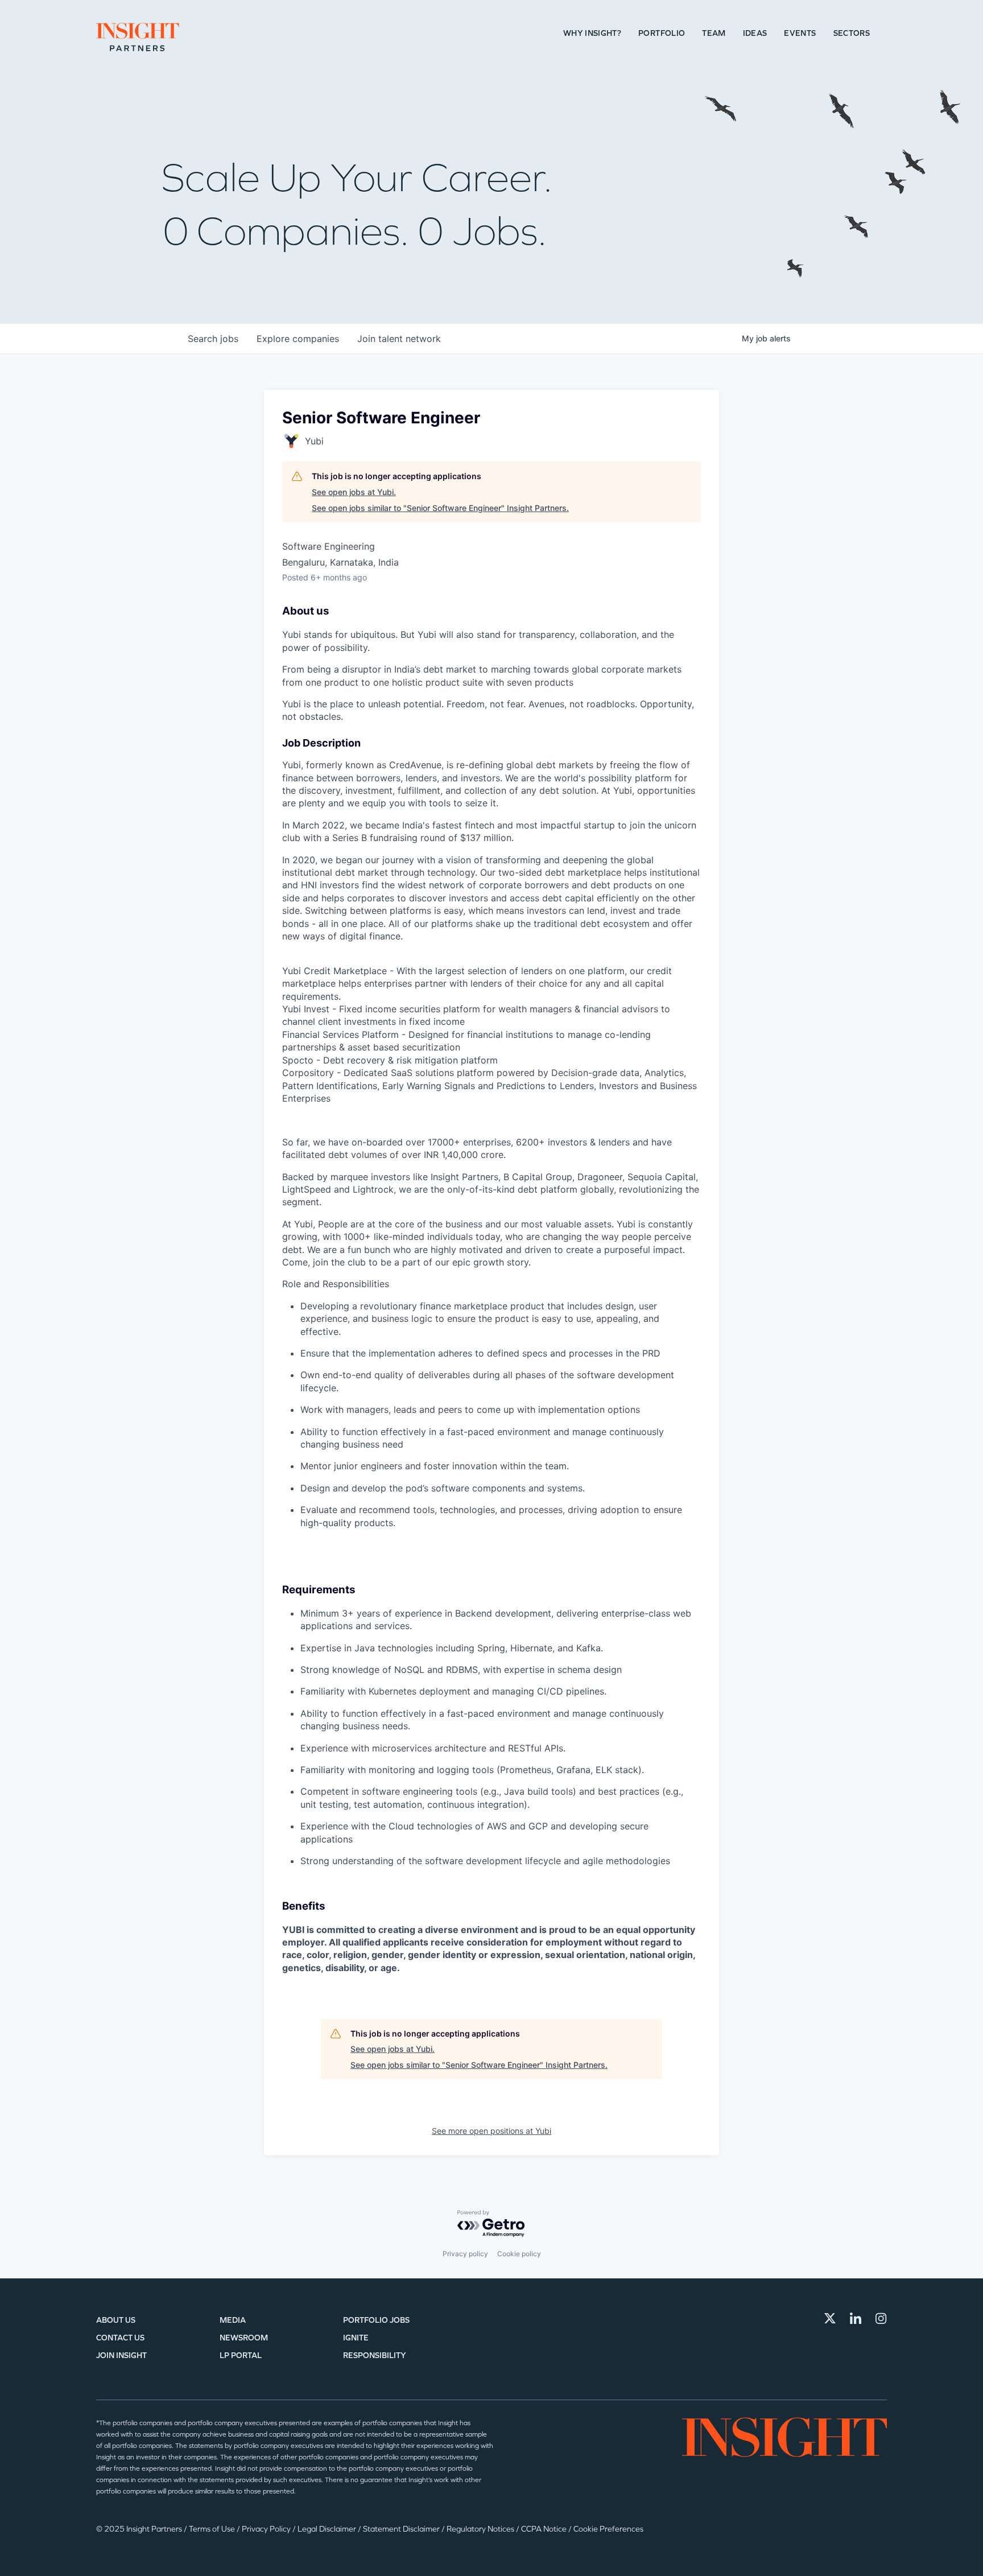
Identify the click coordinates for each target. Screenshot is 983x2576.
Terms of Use (213, 2529)
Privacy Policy (267, 2529)
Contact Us (120, 2338)
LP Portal (241, 2356)
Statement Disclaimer (402, 2529)
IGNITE (356, 2338)
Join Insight (121, 2356)
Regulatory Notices (481, 2529)
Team (714, 33)
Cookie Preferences (608, 2529)
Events (800, 33)
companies (298, 339)
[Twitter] (830, 2318)
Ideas (755, 33)
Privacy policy (465, 2254)
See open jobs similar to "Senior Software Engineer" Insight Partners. (440, 508)
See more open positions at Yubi (491, 2131)
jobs (213, 339)
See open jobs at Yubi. (354, 492)
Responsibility (375, 2356)
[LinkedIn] (856, 2318)
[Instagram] (881, 2318)
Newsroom (244, 2338)
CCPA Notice (545, 2529)
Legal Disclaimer (328, 2529)
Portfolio (662, 33)
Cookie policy (519, 2254)
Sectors (852, 33)
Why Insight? (592, 33)
